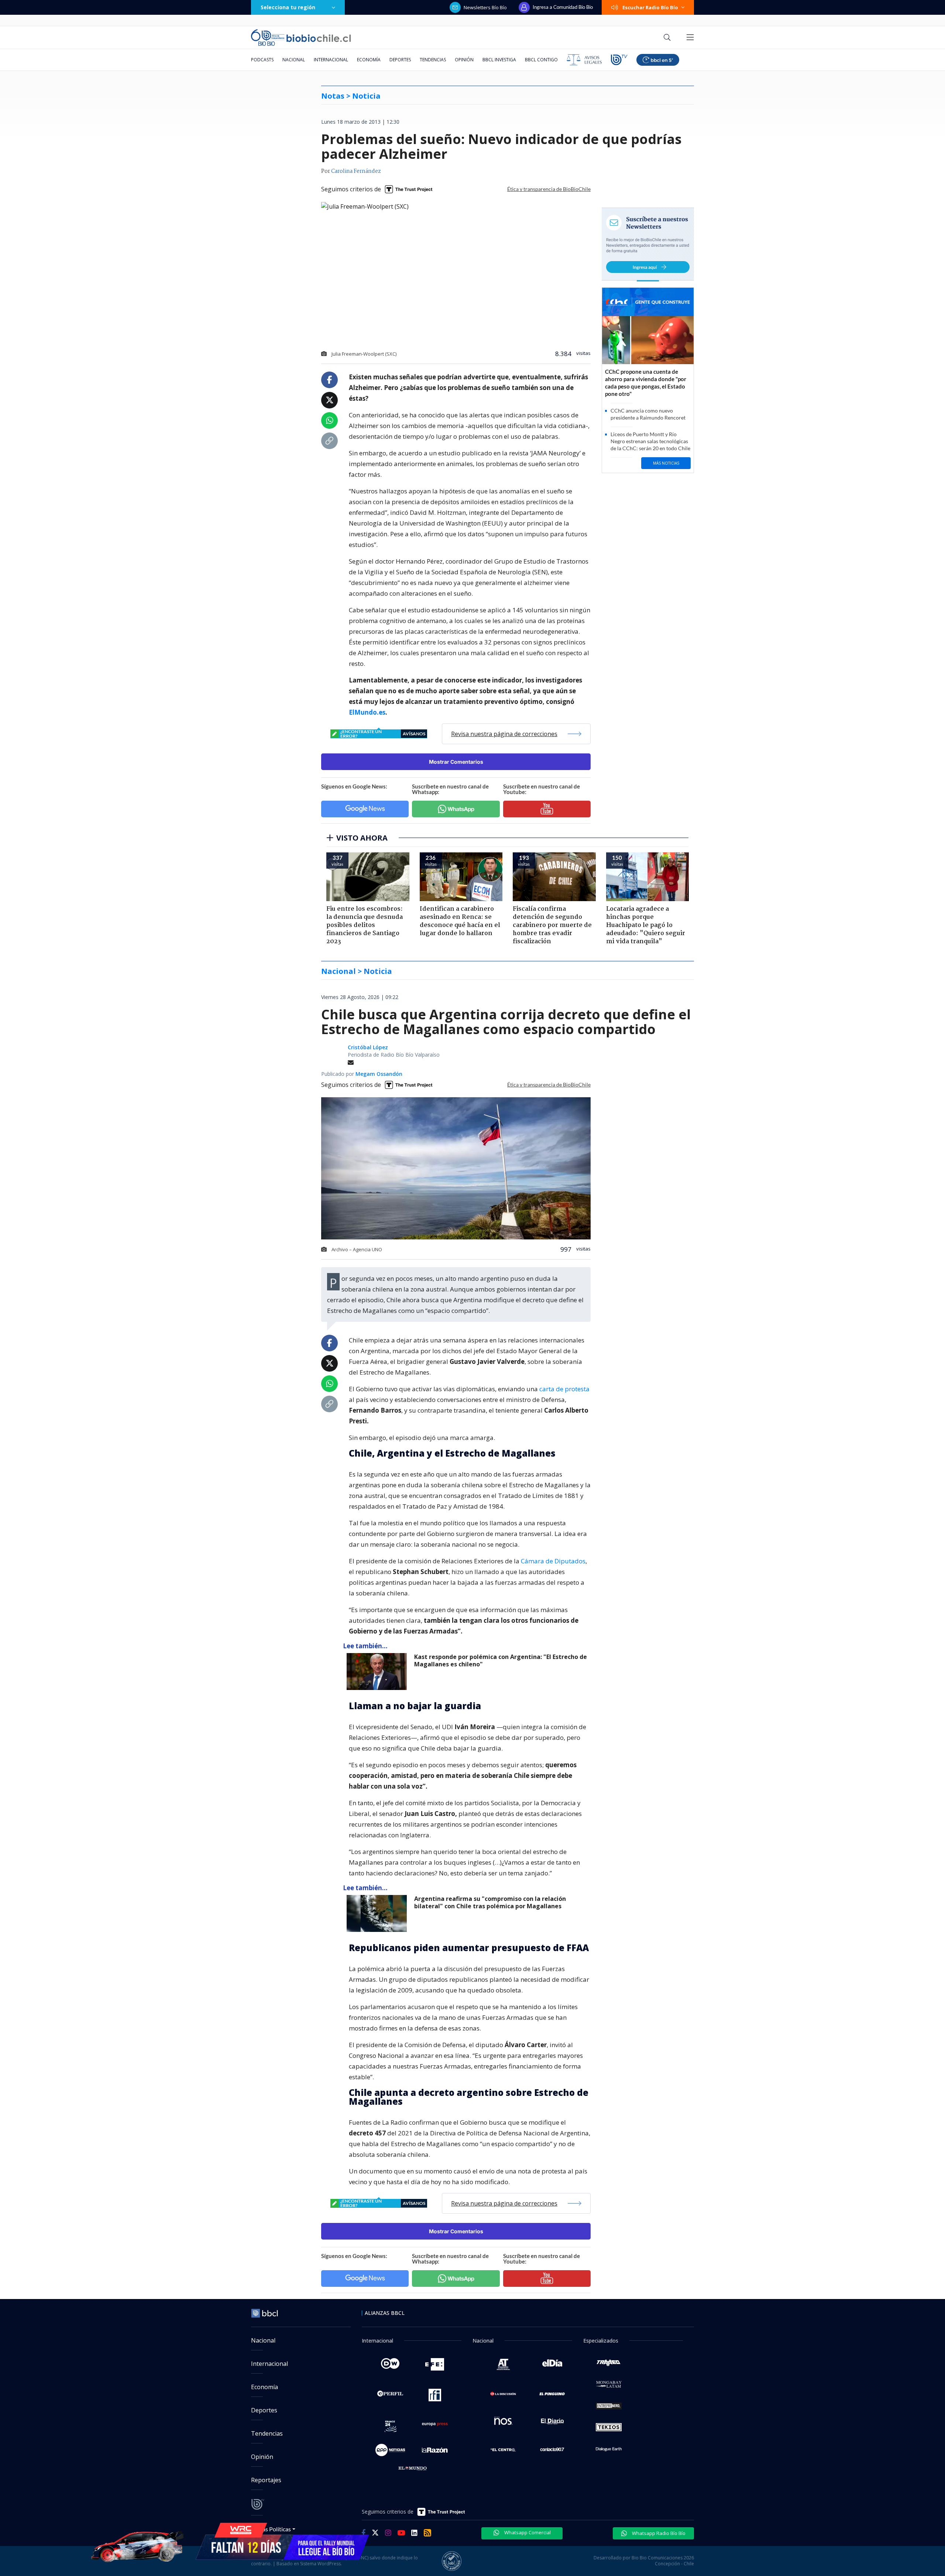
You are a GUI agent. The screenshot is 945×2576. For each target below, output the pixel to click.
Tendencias (433, 60)
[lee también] (379, 1672)
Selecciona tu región (288, 7)
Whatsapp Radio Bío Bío (658, 2533)
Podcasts (262, 60)
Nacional (294, 60)
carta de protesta (564, 1389)
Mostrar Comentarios (456, 762)
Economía (369, 60)
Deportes (400, 60)
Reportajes (266, 2480)
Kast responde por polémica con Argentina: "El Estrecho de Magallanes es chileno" (501, 1661)
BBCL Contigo (541, 60)
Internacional (331, 60)
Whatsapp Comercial (527, 2532)
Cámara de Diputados (553, 1561)
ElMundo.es (367, 712)
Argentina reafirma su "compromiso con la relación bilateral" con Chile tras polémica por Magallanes (490, 1903)
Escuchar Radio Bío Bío (650, 7)
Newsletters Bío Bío (485, 7)
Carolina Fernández (356, 171)
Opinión (464, 60)
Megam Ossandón (379, 1074)
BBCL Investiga (499, 60)
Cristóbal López (368, 1047)
